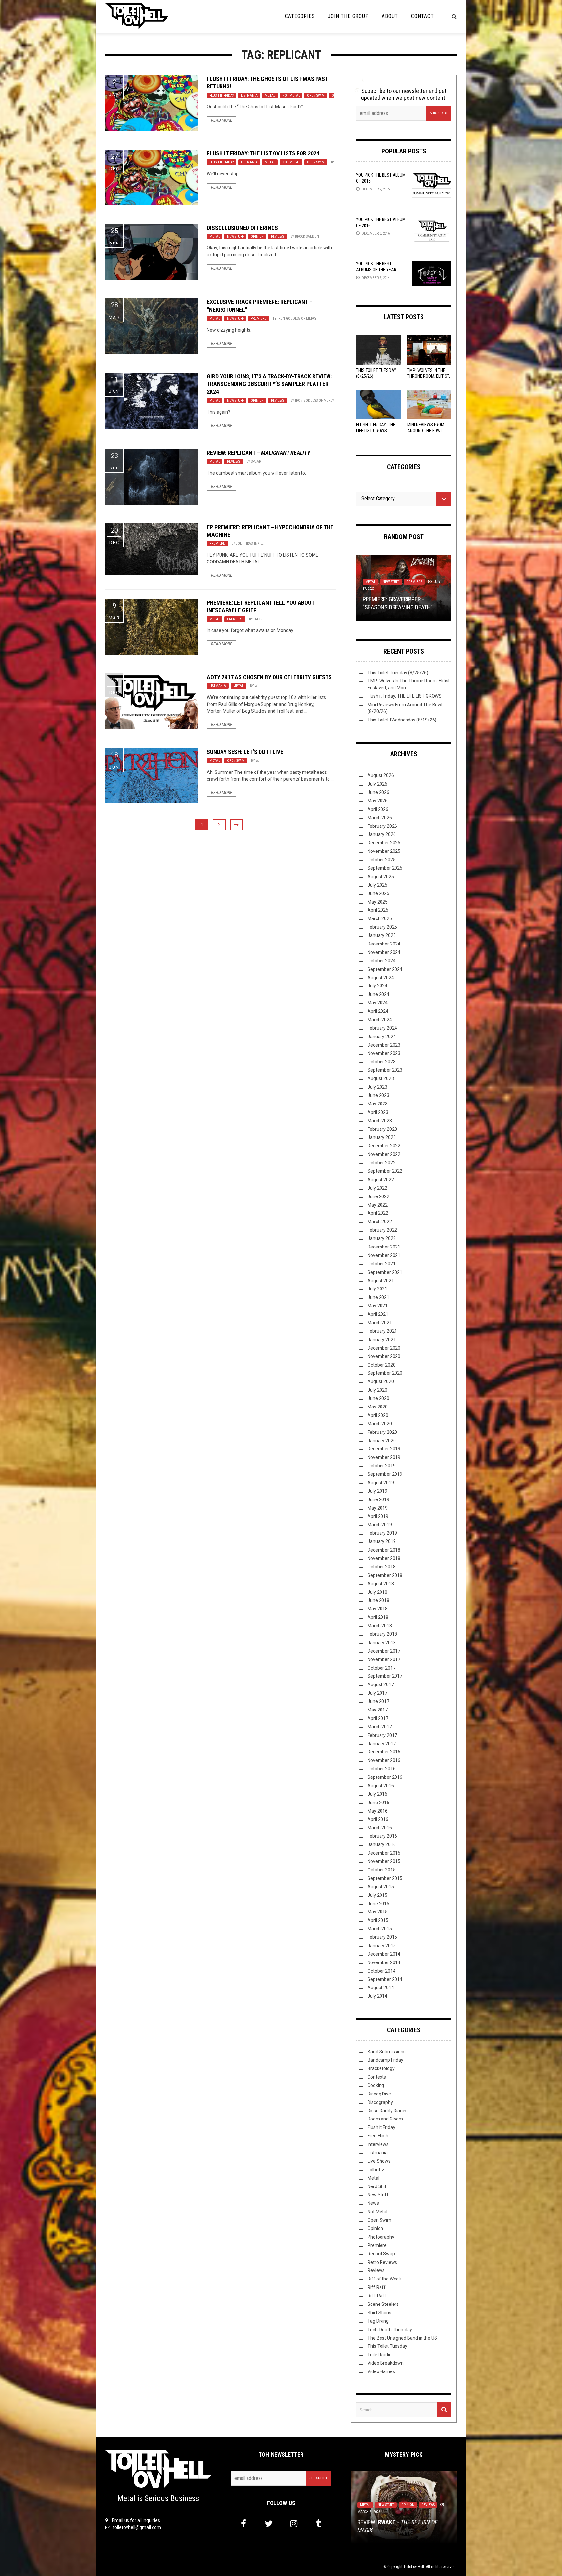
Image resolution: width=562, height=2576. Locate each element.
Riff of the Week (384, 2279)
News (373, 2203)
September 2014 (385, 1979)
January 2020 (382, 1441)
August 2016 (381, 1786)
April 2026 (378, 809)
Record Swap (381, 2254)
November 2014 (384, 1962)
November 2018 (384, 1558)
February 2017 (382, 1735)
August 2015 (381, 1887)
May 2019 (378, 1508)
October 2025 (381, 860)
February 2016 (382, 1836)
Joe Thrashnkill (250, 543)
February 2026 (382, 826)
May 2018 (378, 1609)
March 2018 (380, 1626)
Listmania (249, 95)
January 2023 (382, 1137)
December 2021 (384, 1247)
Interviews (378, 2144)
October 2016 (381, 1769)
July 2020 (377, 1390)
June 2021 (378, 1297)
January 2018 (382, 1643)
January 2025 (382, 935)
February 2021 (382, 1331)
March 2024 (380, 1020)
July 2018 (377, 1592)
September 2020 (385, 1373)
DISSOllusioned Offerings (242, 228)
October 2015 (381, 1870)
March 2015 (380, 1929)
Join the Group (348, 16)
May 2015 (378, 1912)
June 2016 (378, 1803)
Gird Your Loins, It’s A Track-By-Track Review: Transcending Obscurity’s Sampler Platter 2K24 (269, 384)
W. (256, 686)
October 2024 (381, 961)
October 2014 (381, 1971)
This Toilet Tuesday (387, 2346)
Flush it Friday (222, 95)
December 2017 (384, 1651)
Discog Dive (379, 2094)
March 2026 (380, 818)
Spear (256, 462)
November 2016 (384, 1760)
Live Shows (379, 2161)
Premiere (259, 318)
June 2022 (378, 1196)
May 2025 (378, 902)
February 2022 (382, 1230)
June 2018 (378, 1600)
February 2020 (382, 1432)
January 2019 (382, 1541)
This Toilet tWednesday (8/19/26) (402, 720)
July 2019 (377, 1491)
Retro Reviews (382, 2262)
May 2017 (378, 1710)
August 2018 (381, 1584)
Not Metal (291, 95)
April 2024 (378, 1011)
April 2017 (378, 1718)
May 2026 (378, 801)
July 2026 (377, 784)
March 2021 (380, 1323)
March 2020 (380, 1424)
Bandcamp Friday (385, 2060)
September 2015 (385, 1878)
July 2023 (377, 1087)
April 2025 (378, 910)
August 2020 (381, 1381)
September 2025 (385, 868)
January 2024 (382, 1037)
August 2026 (381, 775)
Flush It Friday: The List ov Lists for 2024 (263, 153)
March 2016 (380, 1828)
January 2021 (382, 1340)
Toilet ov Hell (414, 2567)
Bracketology (381, 2068)
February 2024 (382, 1028)
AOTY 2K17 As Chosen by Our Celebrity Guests (269, 677)
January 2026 (382, 834)
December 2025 (384, 843)
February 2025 (382, 927)
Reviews (277, 237)
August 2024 (381, 978)
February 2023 (382, 1129)
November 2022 (384, 1154)
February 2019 (382, 1533)
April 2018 (378, 1617)
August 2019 (381, 1483)
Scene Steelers (383, 2304)
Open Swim (316, 95)
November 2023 (384, 1053)
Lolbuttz (376, 2170)
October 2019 (381, 1466)
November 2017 (384, 1659)
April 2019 (378, 1516)
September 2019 (385, 1474)
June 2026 (378, 792)
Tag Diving (378, 2321)
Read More (222, 120)
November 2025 (384, 851)
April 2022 (378, 1213)
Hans (258, 619)
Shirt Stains (379, 2313)
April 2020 (378, 1415)
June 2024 (378, 994)
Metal (270, 95)
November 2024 (384, 952)
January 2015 (382, 1946)
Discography (380, 2102)
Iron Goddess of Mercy (297, 318)
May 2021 (378, 1306)
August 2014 (381, 1988)
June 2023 (378, 1095)
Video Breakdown (386, 2363)
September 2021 (385, 1272)
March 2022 (380, 1222)
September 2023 (385, 1070)
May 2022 (378, 1205)
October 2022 (381, 1163)
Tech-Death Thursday (390, 2330)
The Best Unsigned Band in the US (402, 2338)
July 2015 (377, 1895)
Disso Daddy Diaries (388, 2111)
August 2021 (381, 1281)
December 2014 (384, 1954)
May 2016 (378, 1811)
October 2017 (381, 1668)
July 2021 (377, 1289)
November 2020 (384, 1356)
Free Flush (378, 2136)
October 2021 (381, 1264)
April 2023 (378, 1112)
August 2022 (381, 1180)
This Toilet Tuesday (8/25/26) (398, 673)
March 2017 (380, 1727)
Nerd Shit (377, 2186)
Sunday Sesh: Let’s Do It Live (245, 752)
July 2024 (377, 986)
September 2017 (385, 1676)
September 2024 (385, 969)
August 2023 (381, 1078)
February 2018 (382, 1634)
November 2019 (384, 1457)
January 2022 (382, 1238)
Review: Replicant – (258, 453)
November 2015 (384, 1861)
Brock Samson (307, 237)
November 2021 (384, 1255)
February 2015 (382, 1937)
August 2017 (381, 1684)
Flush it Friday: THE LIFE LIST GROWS (405, 696)
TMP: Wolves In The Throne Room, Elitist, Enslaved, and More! (429, 376)
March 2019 (380, 1525)
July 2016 (377, 1794)
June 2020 (378, 1398)
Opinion (257, 237)
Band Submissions (387, 2052)
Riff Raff (377, 2287)
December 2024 (384, 944)
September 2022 (385, 1171)
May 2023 (378, 1104)
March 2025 (380, 918)
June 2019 (378, 1499)
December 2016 (384, 1752)
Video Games (381, 2371)
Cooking (376, 2085)
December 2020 (384, 1348)
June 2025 (378, 893)
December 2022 (384, 1146)
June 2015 (378, 1904)
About (390, 16)
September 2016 (385, 1777)
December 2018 (384, 1550)
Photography (381, 2237)
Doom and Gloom (385, 2119)
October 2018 (381, 1567)
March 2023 (380, 1121)
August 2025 (381, 877)
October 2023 (381, 1062)
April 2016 (378, 1819)
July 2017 (377, 1693)
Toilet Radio (380, 2355)
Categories (300, 16)
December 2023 (384, 1045)
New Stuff (235, 237)
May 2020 (378, 1407)
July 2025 (377, 885)
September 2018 (385, 1575)
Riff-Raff (377, 2296)
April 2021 (378, 1314)
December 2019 (384, 1449)
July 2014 (377, 1996)
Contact (422, 16)
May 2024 (378, 1003)
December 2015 (384, 1853)
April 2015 (378, 1920)
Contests (377, 2077)
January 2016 (382, 1844)
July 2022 (377, 1188)
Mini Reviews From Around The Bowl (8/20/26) (426, 430)
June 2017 (378, 1701)
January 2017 (382, 1744)
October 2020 (381, 1365)
